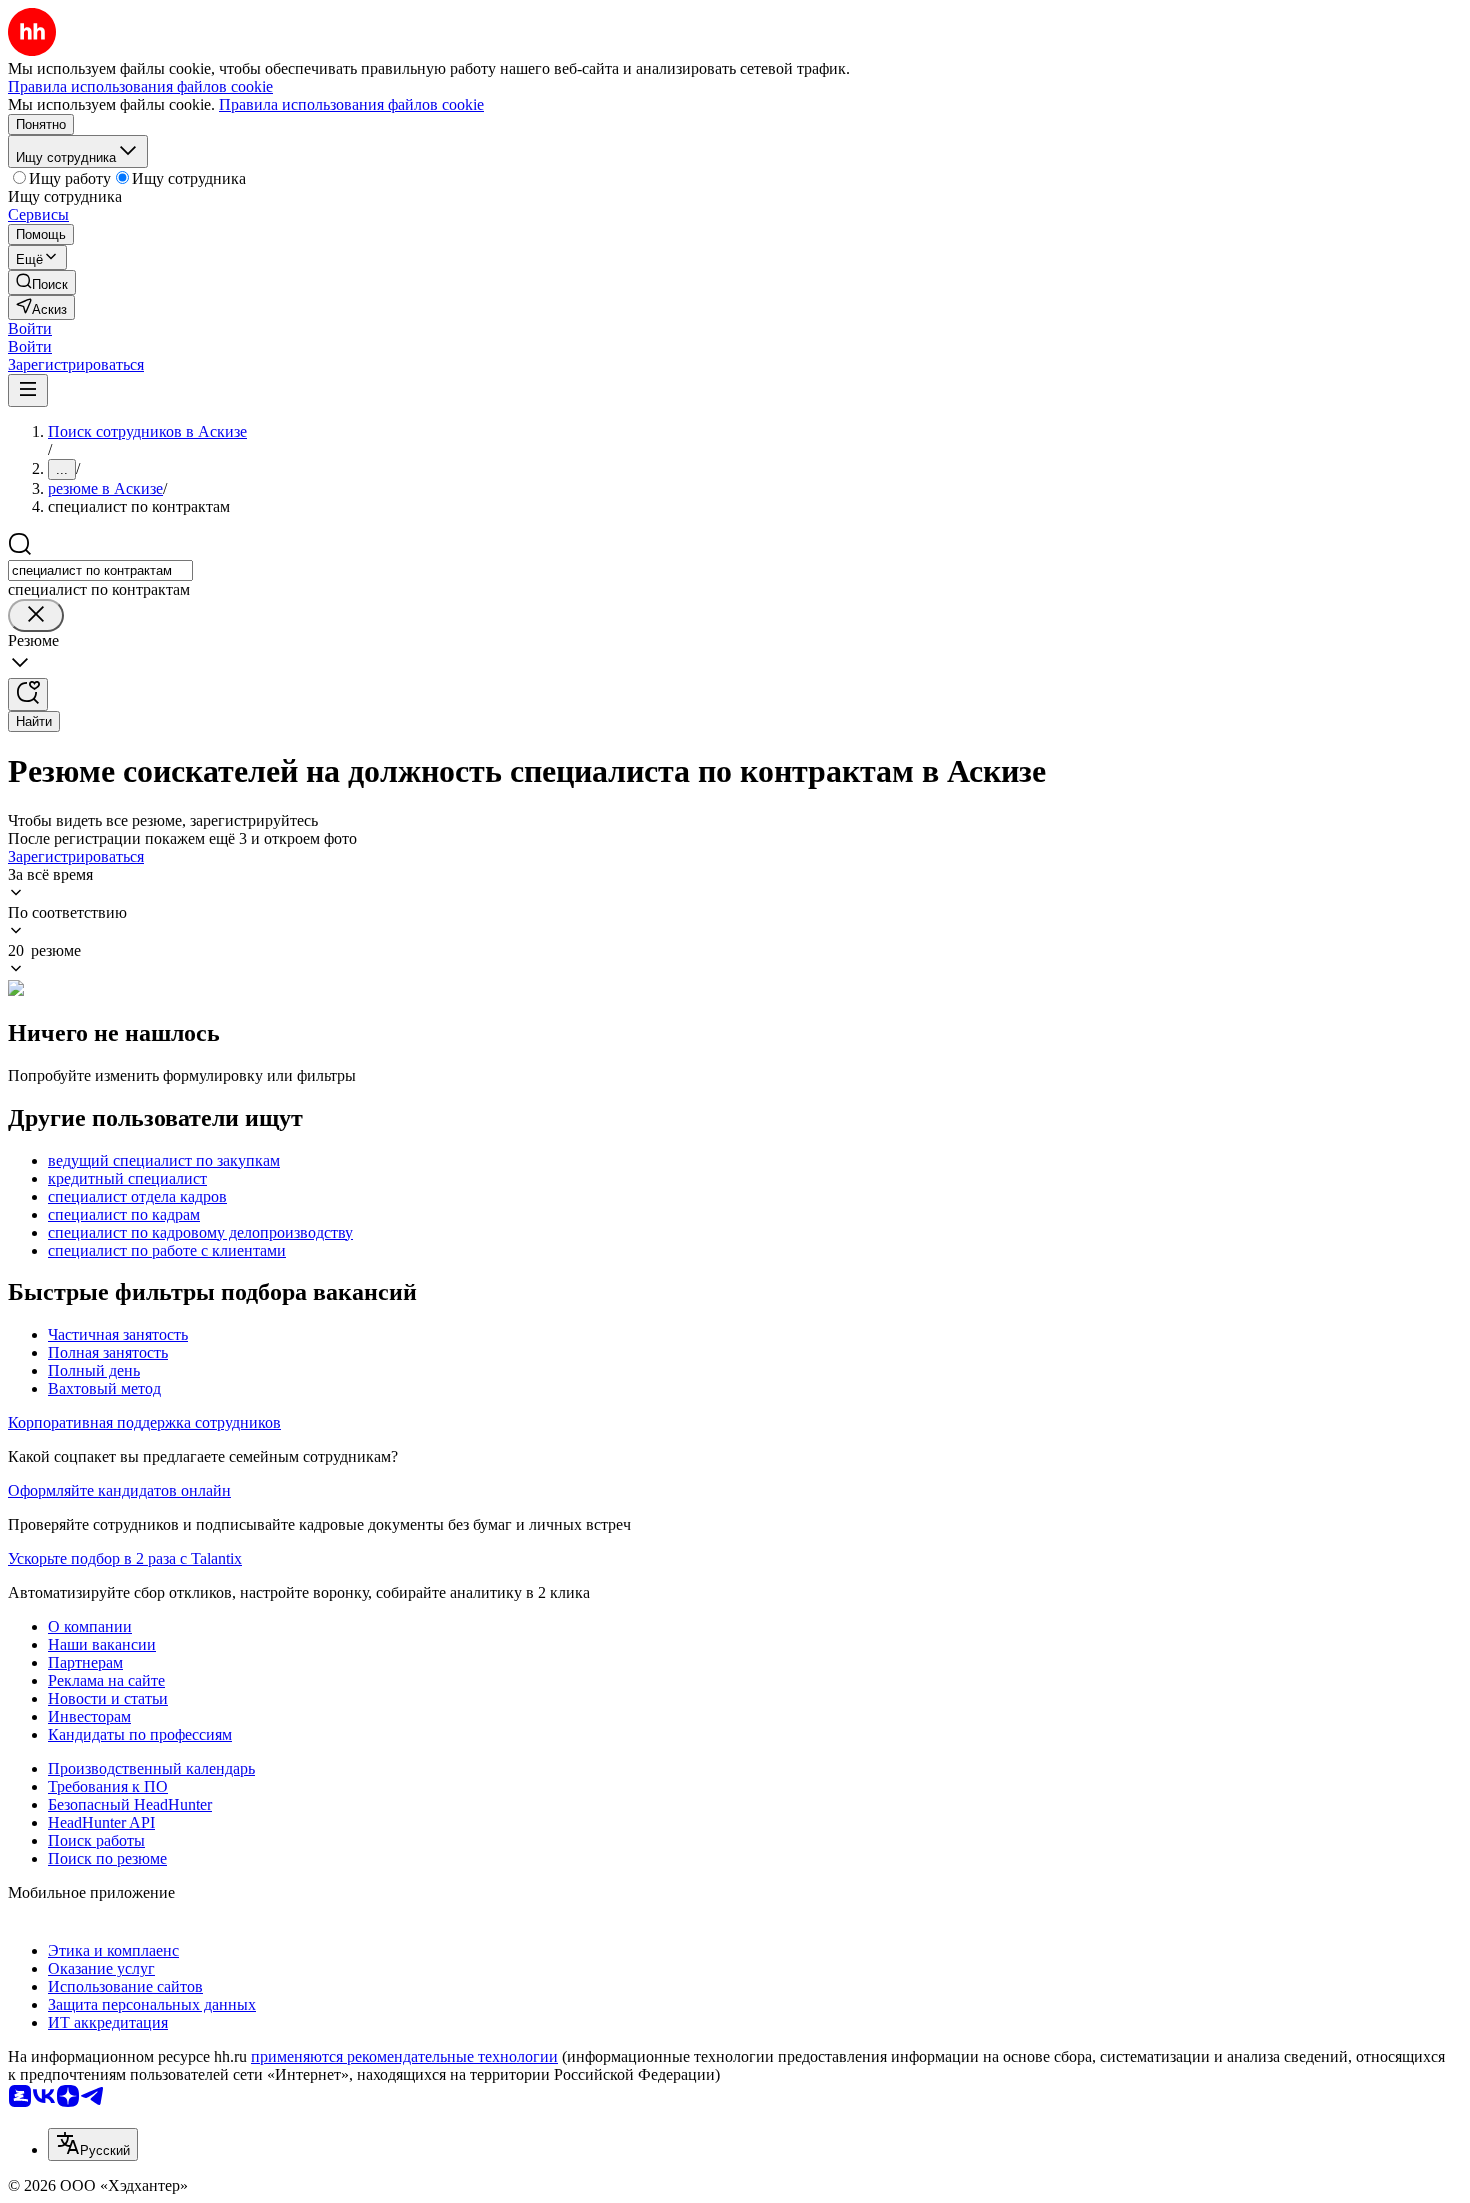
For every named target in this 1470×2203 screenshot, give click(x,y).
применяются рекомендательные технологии (404, 2056)
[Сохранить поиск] (28, 694)
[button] (30, 328)
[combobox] (100, 570)
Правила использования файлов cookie (351, 104)
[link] (42, 282)
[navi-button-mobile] (28, 390)
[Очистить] (36, 615)
